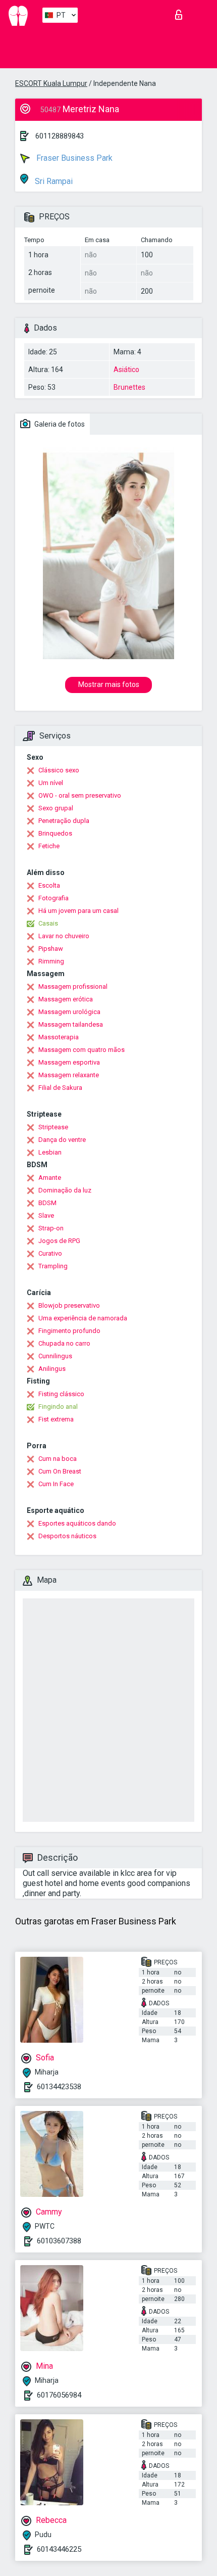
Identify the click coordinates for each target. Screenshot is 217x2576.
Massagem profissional (73, 986)
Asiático (126, 370)
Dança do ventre (62, 1140)
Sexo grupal (56, 808)
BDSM (47, 1203)
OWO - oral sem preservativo (80, 795)
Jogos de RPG (59, 1241)
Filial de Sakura (60, 1088)
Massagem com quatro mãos (82, 1050)
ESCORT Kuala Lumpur (51, 83)
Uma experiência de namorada (83, 1318)
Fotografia (53, 898)
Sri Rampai (53, 181)
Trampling (53, 1266)
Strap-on (51, 1228)
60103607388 (59, 2241)
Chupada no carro (64, 1343)
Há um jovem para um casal (78, 911)
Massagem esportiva (69, 1062)
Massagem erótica (66, 999)
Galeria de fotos (59, 424)
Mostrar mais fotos (109, 684)
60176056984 (59, 2395)
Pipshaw (51, 949)
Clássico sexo (59, 770)
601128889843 (60, 136)
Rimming (51, 961)
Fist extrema (56, 1419)
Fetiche (49, 846)
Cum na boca (58, 1459)
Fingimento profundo (69, 1331)
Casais (48, 923)
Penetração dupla (64, 821)
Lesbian (50, 1152)
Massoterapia (59, 1037)
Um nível (51, 783)
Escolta (49, 885)
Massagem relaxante (69, 1075)
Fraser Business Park (73, 158)
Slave (46, 1215)
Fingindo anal (58, 1407)
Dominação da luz (65, 1190)
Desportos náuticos (67, 1536)
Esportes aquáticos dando (77, 1523)
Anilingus (52, 1369)
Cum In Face (56, 1484)
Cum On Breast (60, 1471)
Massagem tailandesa (71, 1024)
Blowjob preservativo (69, 1305)
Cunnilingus (55, 1356)
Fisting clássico (61, 1394)
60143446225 (59, 2549)
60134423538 (59, 2087)
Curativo (50, 1253)
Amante (50, 1178)
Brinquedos (55, 833)
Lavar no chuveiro (64, 936)
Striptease (53, 1127)
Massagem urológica (69, 1012)
